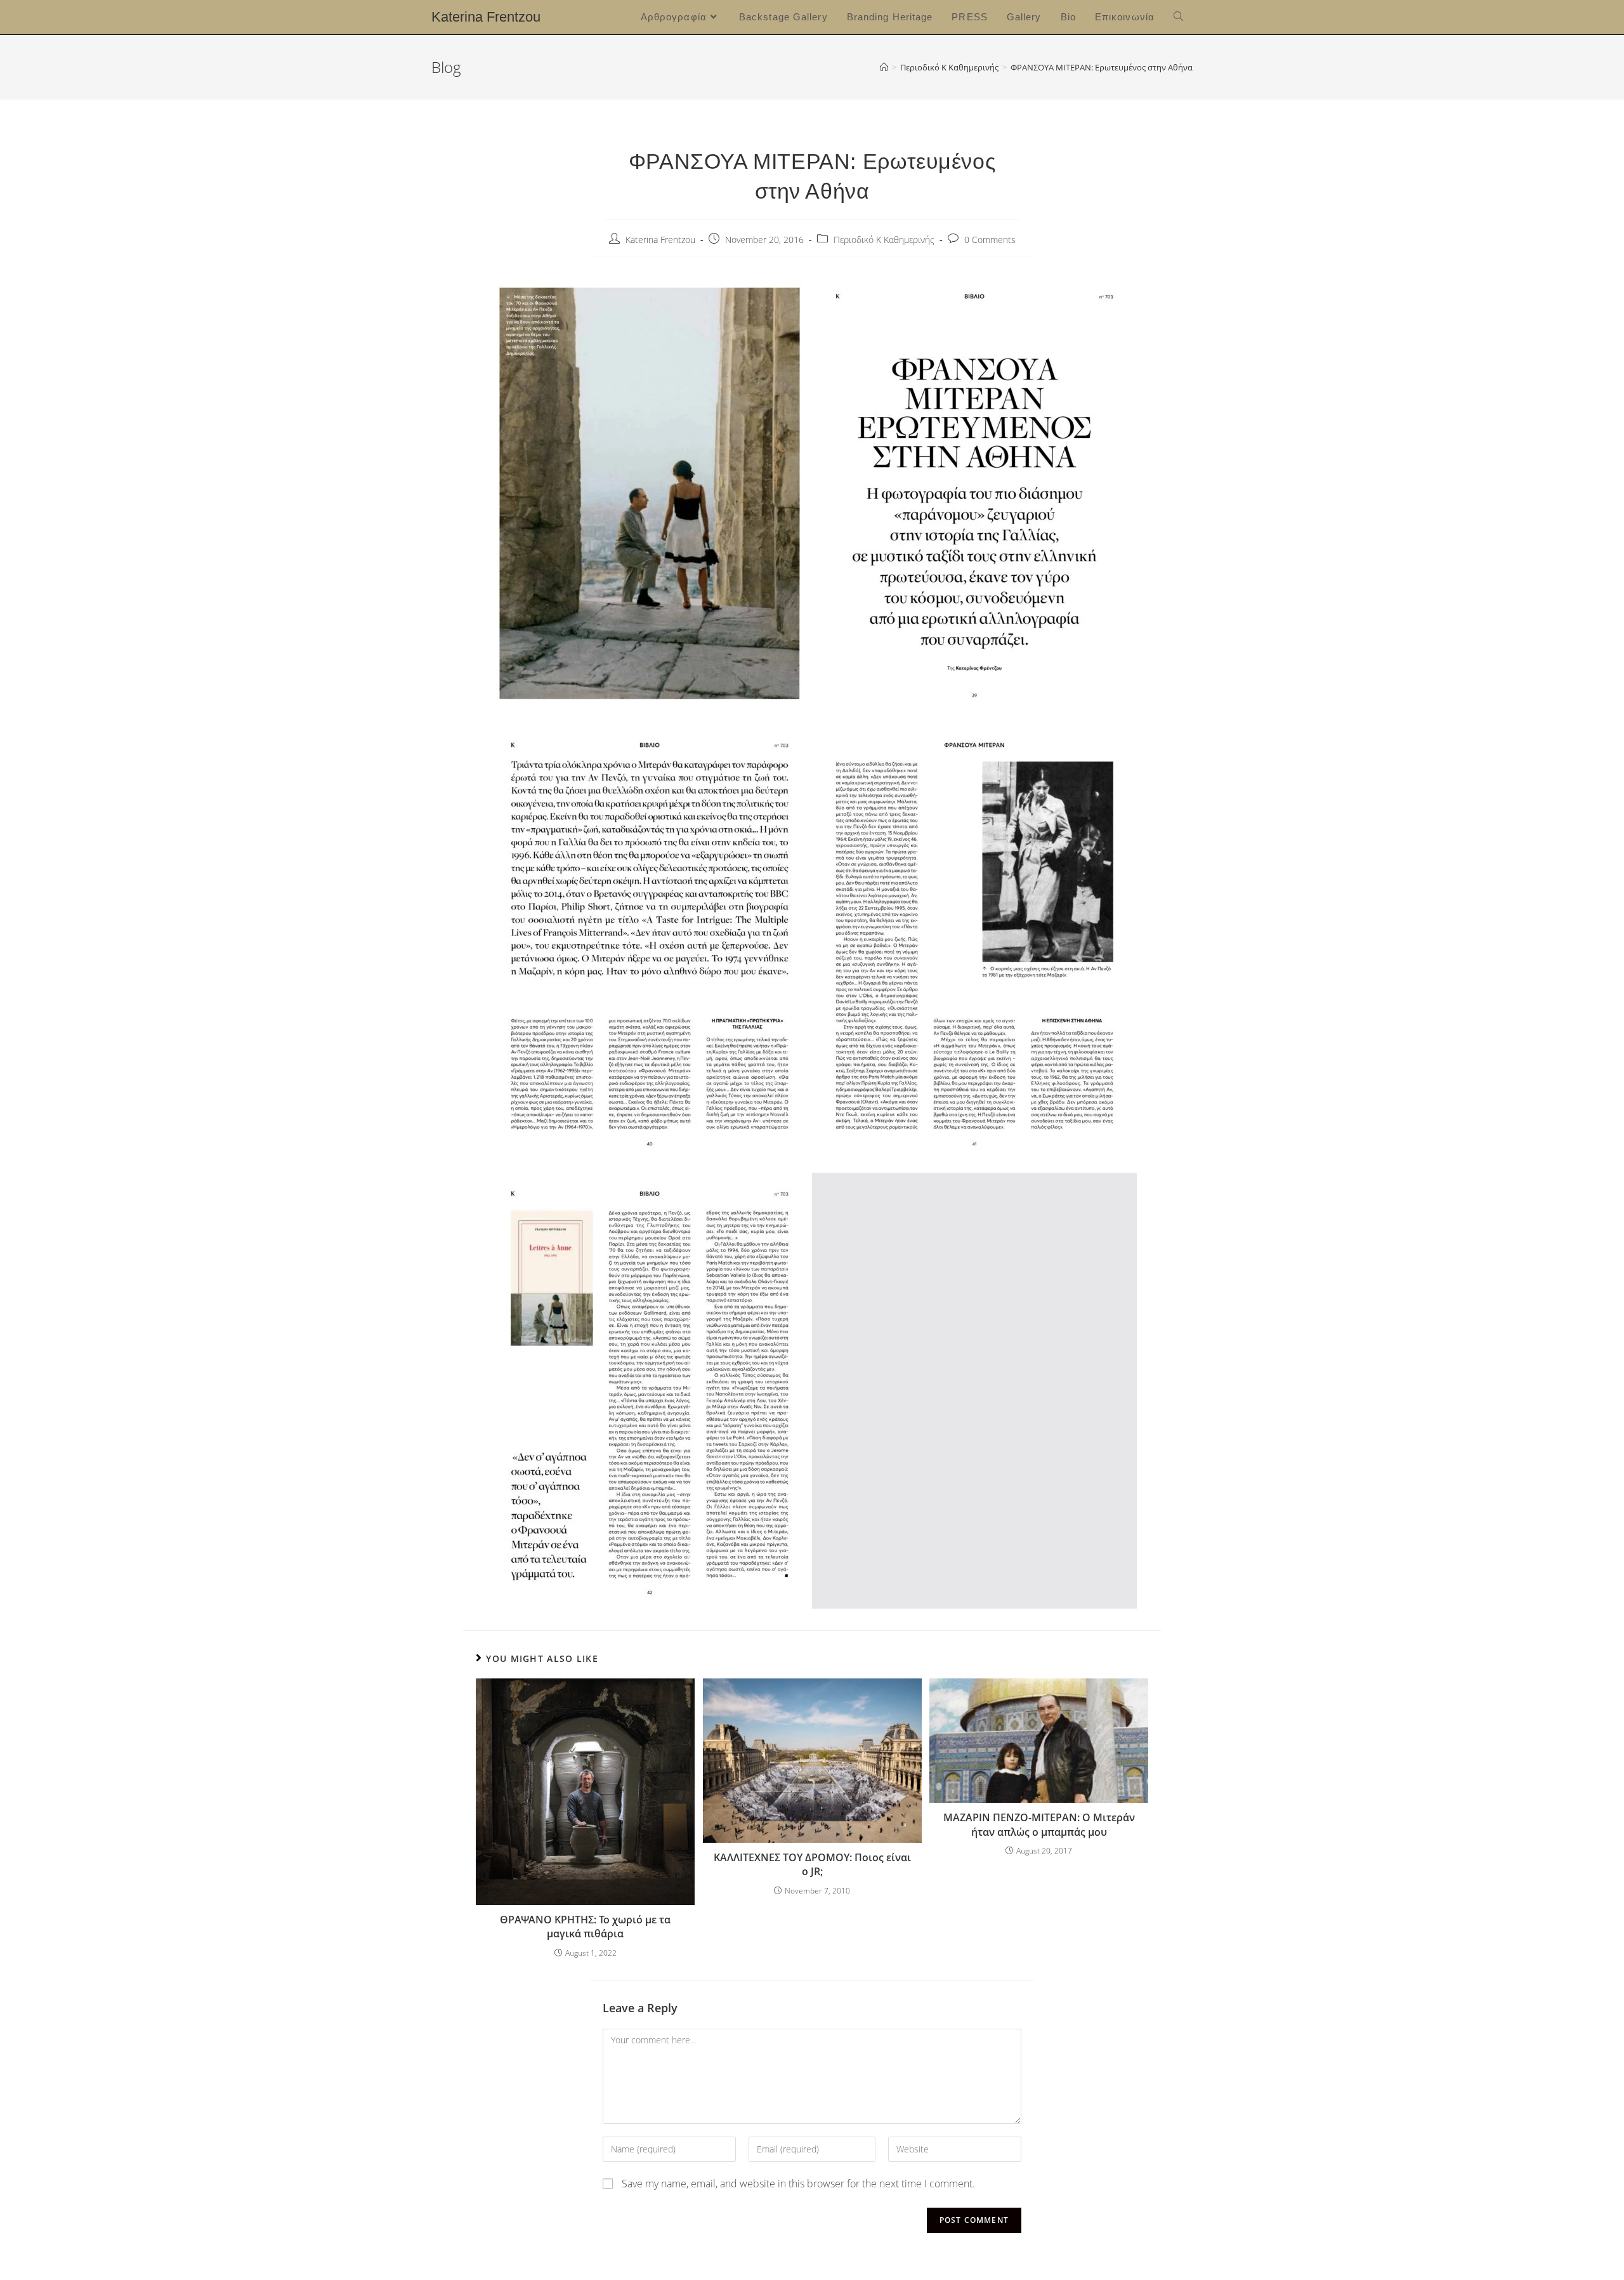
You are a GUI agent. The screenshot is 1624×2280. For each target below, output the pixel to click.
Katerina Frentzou (486, 17)
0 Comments (990, 240)
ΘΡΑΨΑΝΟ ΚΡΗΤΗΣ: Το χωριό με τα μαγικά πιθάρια (585, 1927)
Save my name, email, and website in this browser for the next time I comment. (798, 2184)
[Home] (884, 67)
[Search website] (1178, 17)
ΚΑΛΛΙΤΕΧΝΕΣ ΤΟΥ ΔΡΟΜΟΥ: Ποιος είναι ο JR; (812, 1864)
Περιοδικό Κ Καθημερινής (884, 240)
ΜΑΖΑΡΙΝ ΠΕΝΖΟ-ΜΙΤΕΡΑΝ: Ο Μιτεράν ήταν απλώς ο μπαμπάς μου (1039, 1824)
